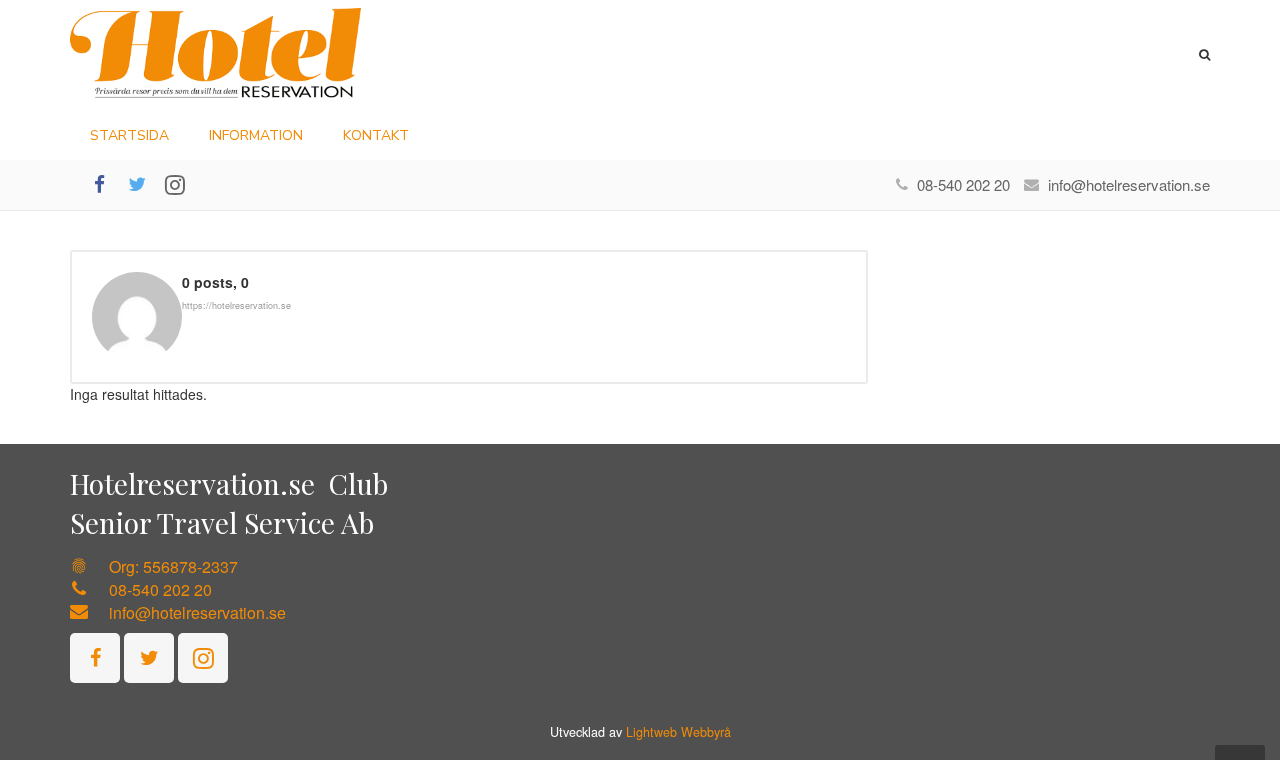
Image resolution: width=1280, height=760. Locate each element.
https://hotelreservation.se (236, 305)
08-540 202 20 (963, 184)
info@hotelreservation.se (1129, 184)
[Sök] (1204, 55)
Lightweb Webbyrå (678, 732)
